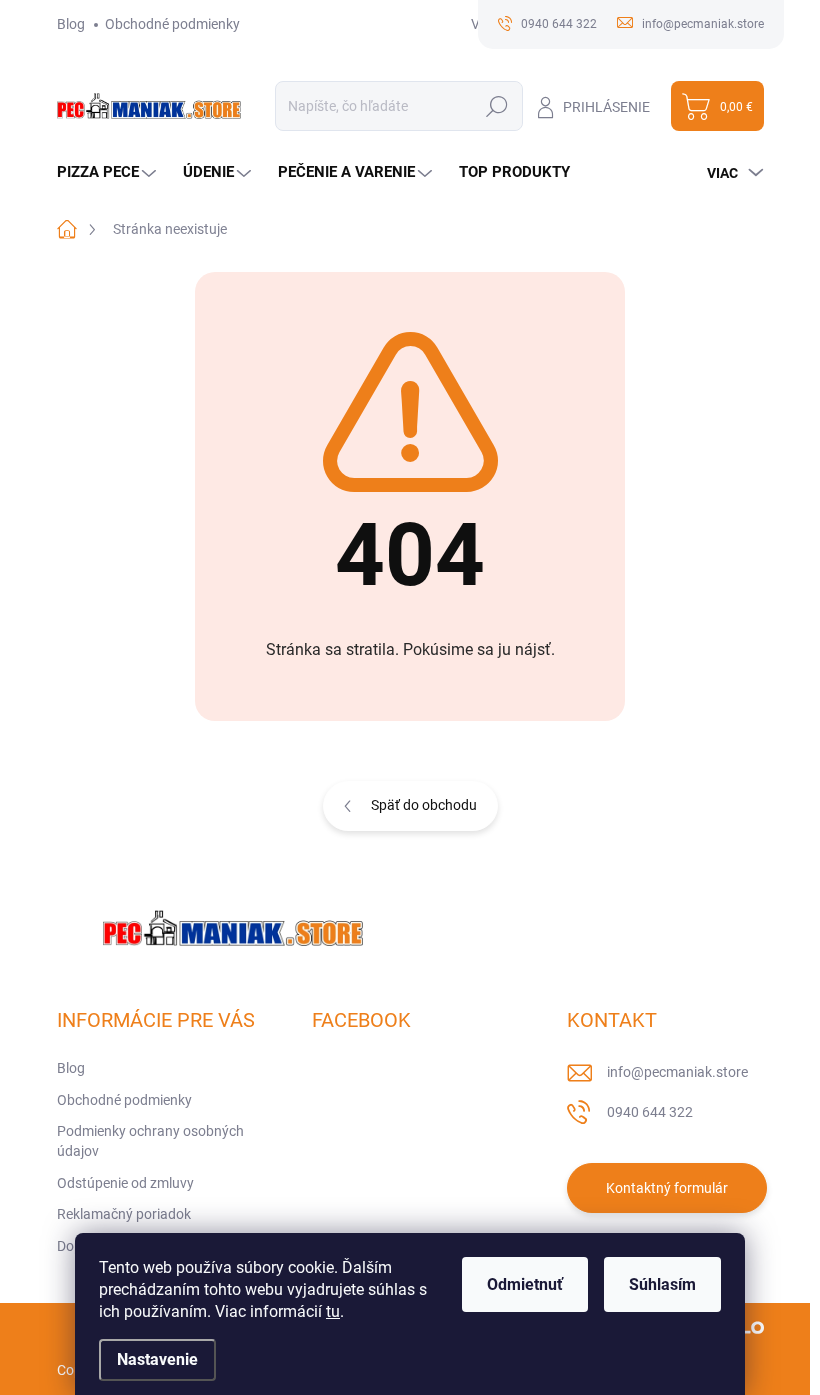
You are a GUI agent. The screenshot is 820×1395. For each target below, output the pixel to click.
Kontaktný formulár (667, 1188)
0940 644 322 (650, 1112)
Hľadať (497, 106)
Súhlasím (662, 1284)
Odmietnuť (525, 1284)
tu (333, 1311)
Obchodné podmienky (172, 24)
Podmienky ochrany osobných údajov (150, 1141)
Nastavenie (157, 1359)
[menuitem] (109, 172)
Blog (71, 24)
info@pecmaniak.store (677, 1072)
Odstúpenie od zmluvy (125, 1183)
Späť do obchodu (424, 805)
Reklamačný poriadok (124, 1214)
